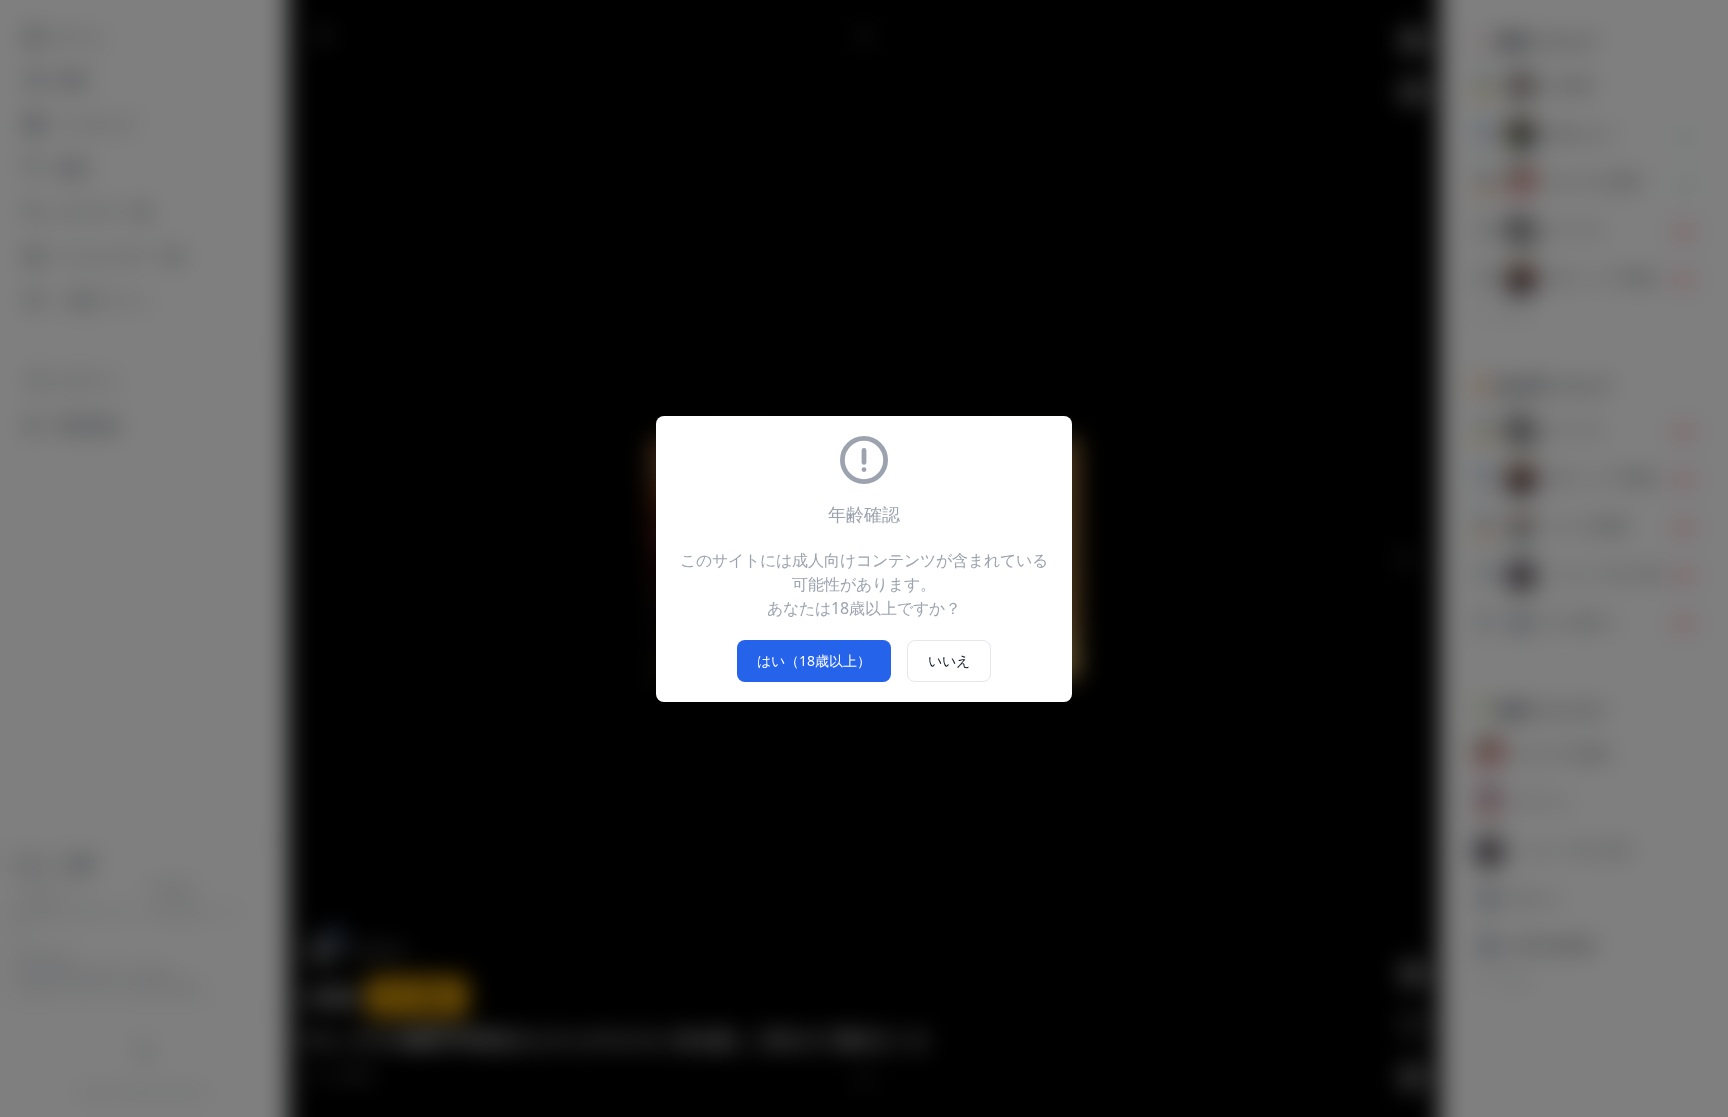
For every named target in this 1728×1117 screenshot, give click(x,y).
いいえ (949, 660)
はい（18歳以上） (814, 660)
